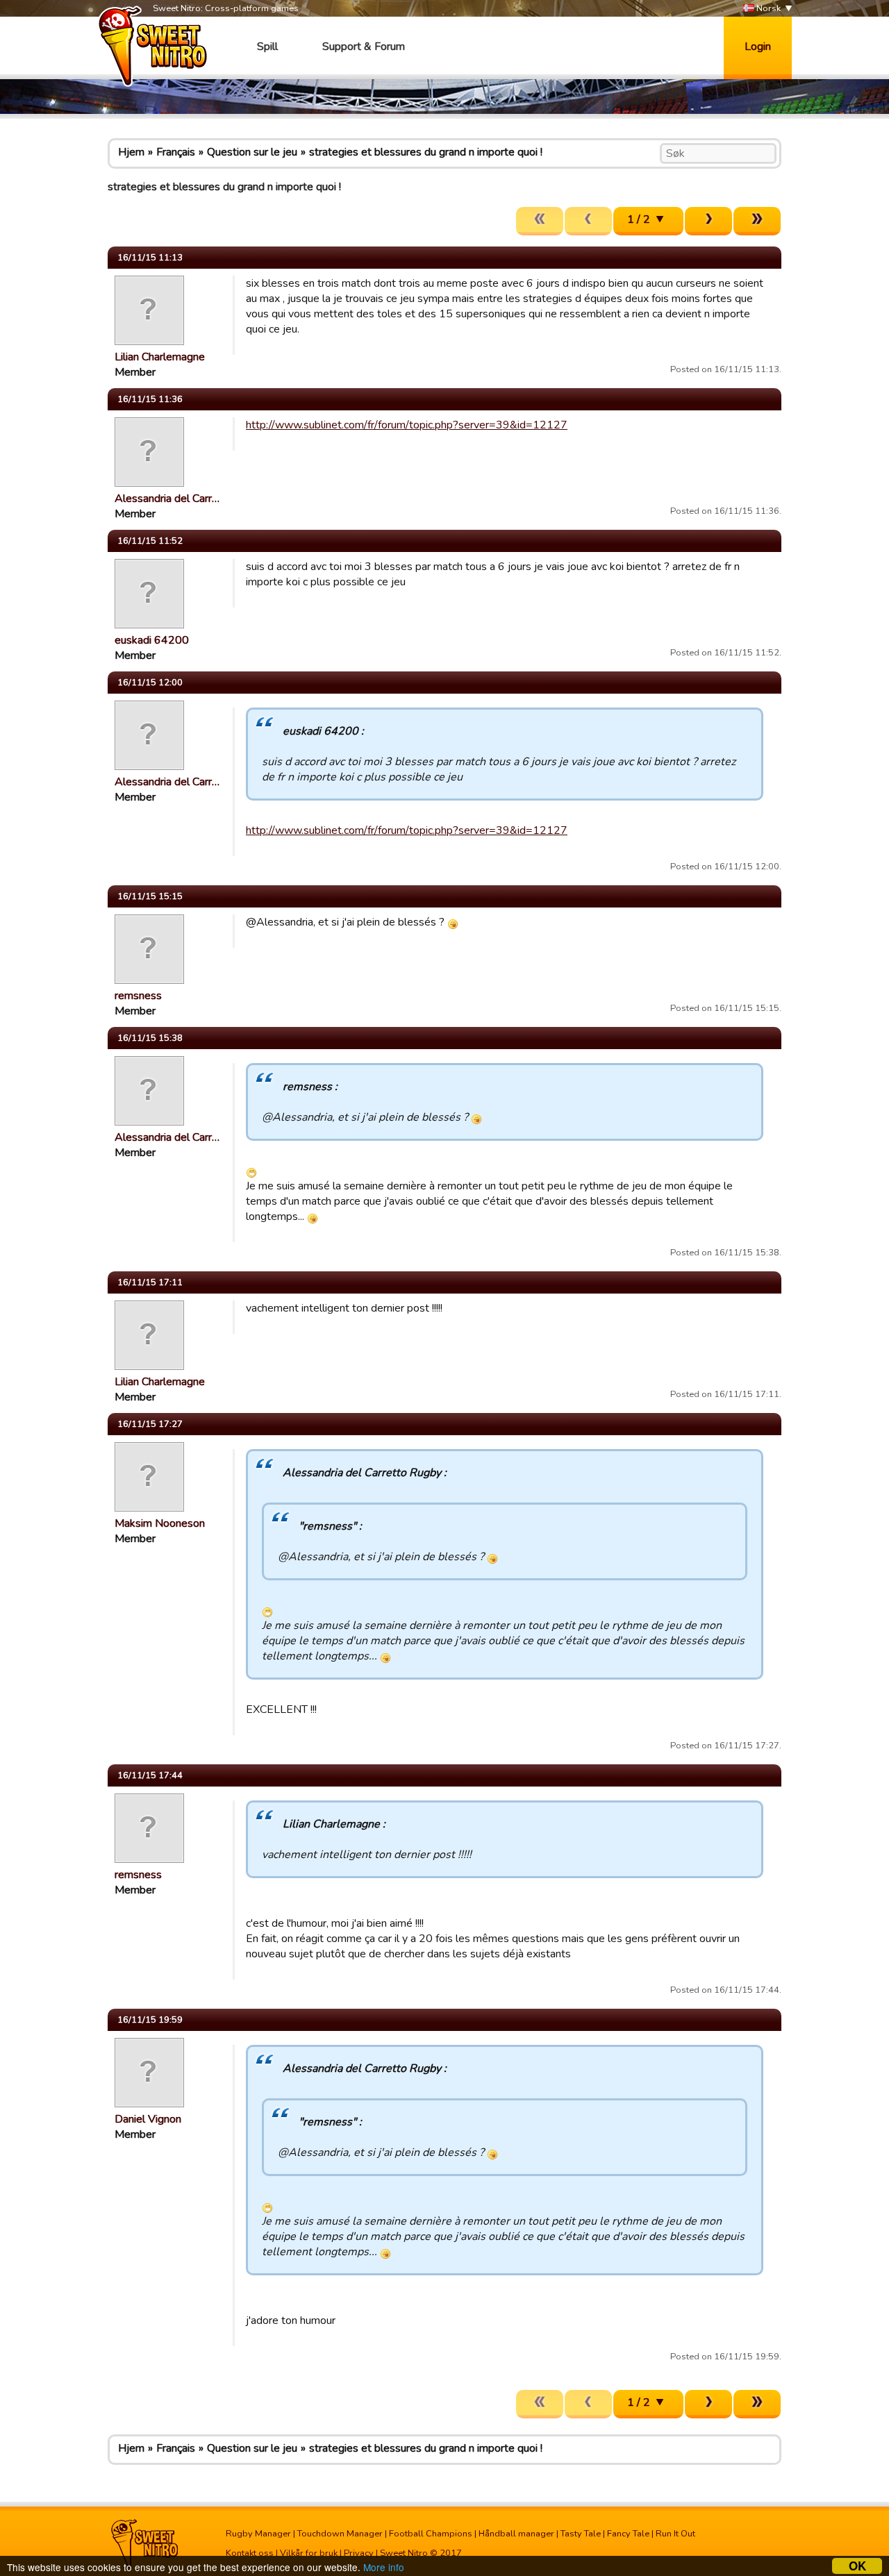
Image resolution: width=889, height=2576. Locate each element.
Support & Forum (364, 47)
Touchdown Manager (340, 2534)
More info (384, 2567)
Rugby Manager (258, 2534)
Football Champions (431, 2534)
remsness (138, 996)
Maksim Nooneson (160, 1523)
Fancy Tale (628, 2534)
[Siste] (757, 221)
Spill (267, 47)
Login (758, 47)
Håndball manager (516, 2534)
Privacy (359, 2553)
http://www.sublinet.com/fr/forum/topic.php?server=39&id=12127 (407, 425)
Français (176, 152)
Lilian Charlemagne (160, 357)
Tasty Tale (581, 2534)
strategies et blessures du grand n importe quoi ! (426, 152)
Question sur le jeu (252, 152)
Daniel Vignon (148, 2119)
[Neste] (708, 221)
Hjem (131, 152)
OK (857, 2566)
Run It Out (675, 2534)
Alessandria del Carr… (167, 499)
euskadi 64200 (152, 640)
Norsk (767, 8)
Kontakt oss (250, 2553)
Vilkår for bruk (309, 2553)
